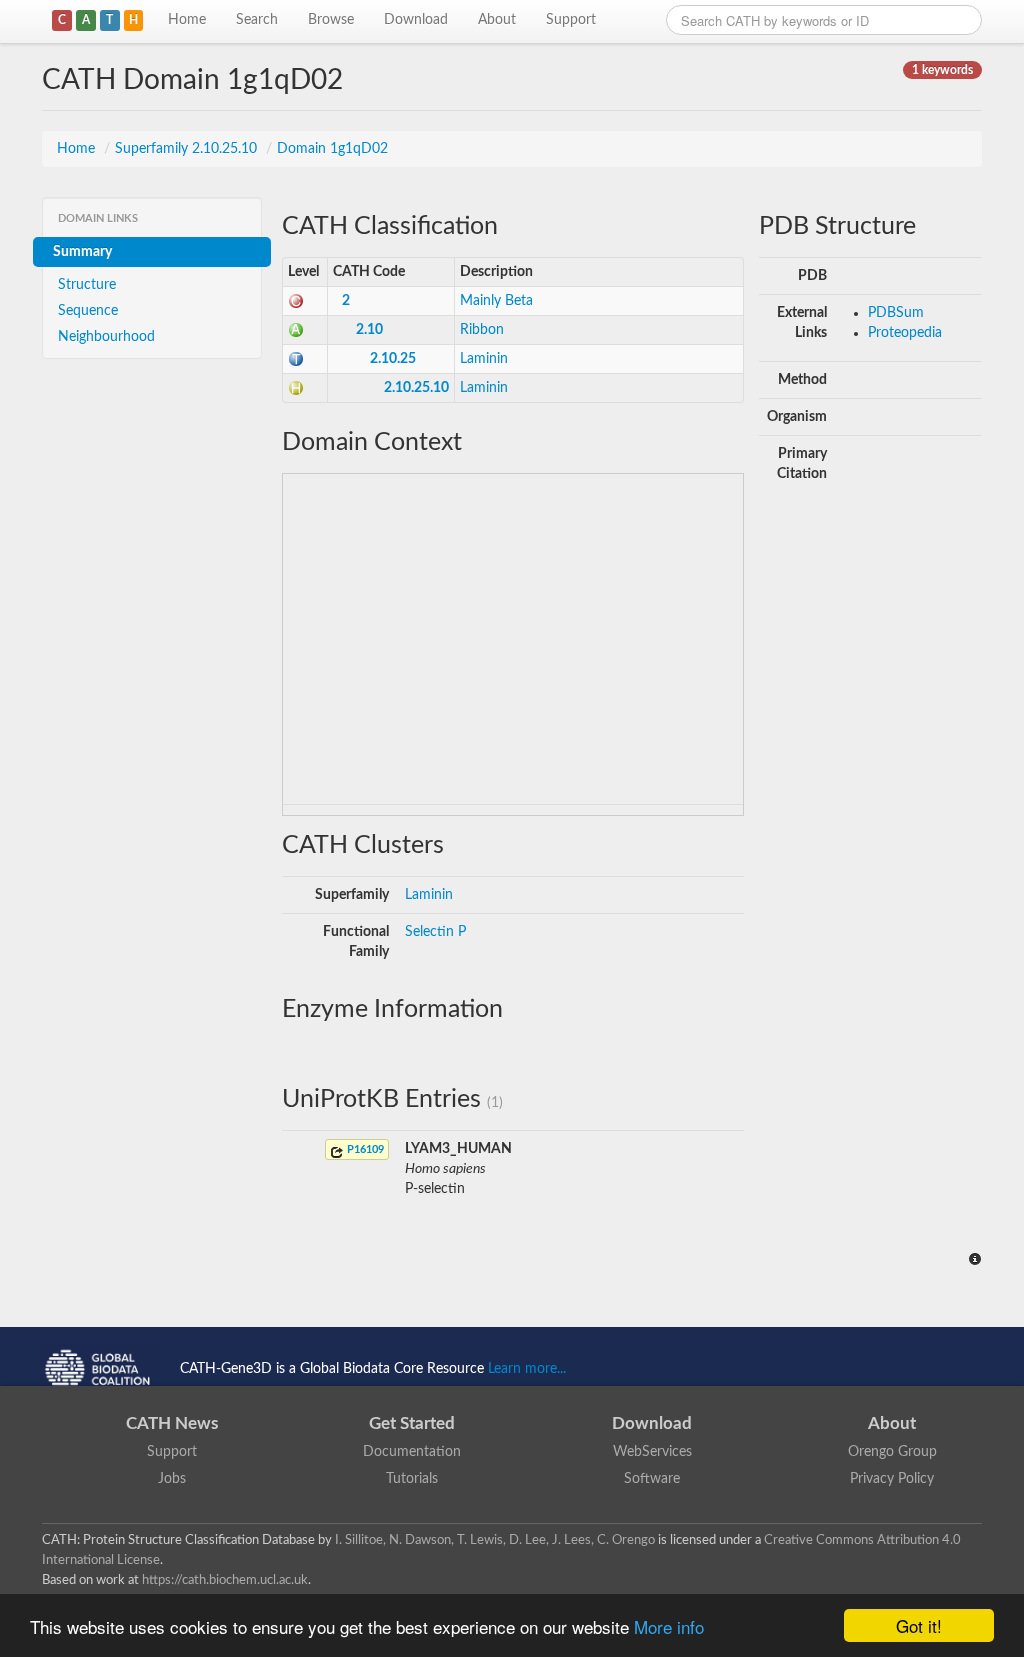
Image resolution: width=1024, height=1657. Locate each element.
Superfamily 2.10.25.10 (188, 149)
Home (187, 20)
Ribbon (482, 330)
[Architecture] (296, 330)
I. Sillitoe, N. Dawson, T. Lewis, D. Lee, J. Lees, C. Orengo (495, 1540)
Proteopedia (905, 333)
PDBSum (896, 313)
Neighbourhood (106, 337)
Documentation (412, 1452)
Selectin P (435, 932)
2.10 (369, 330)
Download (416, 20)
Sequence (88, 311)
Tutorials (412, 1479)
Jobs (172, 1479)
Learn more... (527, 1369)
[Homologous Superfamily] (296, 388)
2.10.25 (393, 359)
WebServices (652, 1452)
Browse (331, 20)
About (497, 20)
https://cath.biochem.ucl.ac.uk (225, 1580)
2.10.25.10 (416, 388)
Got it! (919, 1625)
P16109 (364, 1149)
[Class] (296, 301)
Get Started (412, 1423)
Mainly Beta (496, 301)
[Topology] (296, 359)
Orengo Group (892, 1452)
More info (669, 1626)
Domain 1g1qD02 (332, 149)
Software (652, 1479)
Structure (87, 285)
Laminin (484, 359)
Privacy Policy (892, 1479)
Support (571, 20)
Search (257, 20)
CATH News (172, 1423)
